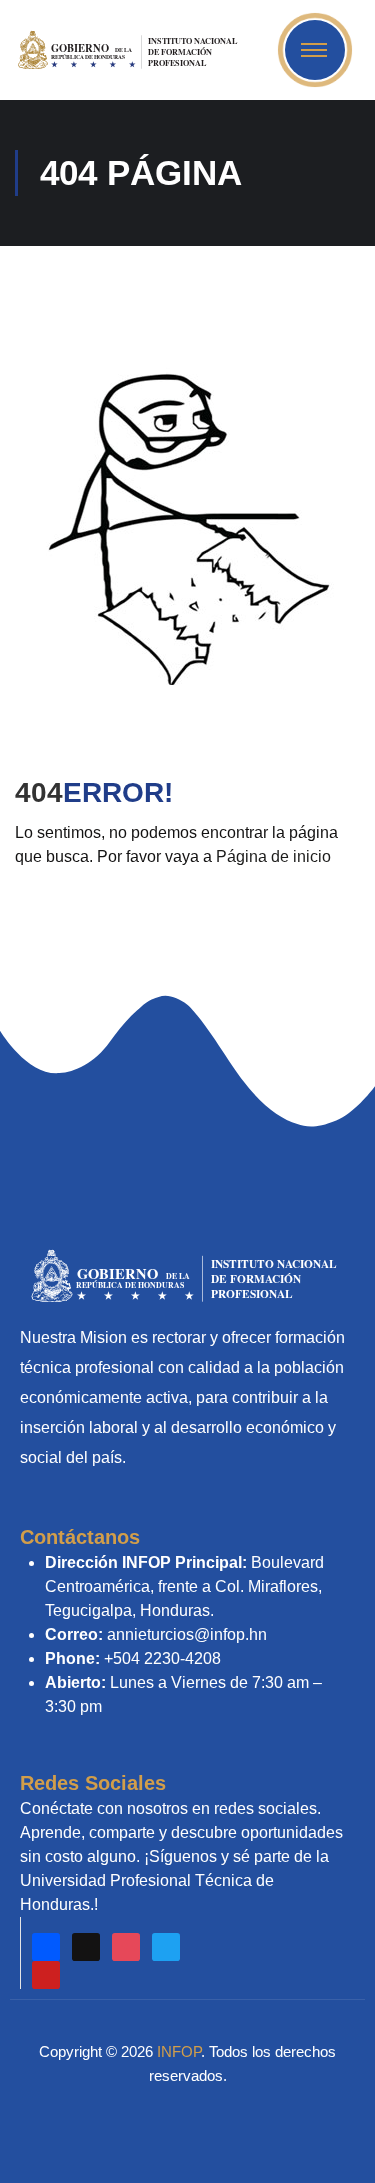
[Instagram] (126, 1947)
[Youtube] (46, 1975)
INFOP (179, 2051)
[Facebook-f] (46, 1947)
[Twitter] (166, 1947)
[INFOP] (131, 48)
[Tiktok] (86, 1947)
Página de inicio (273, 856)
